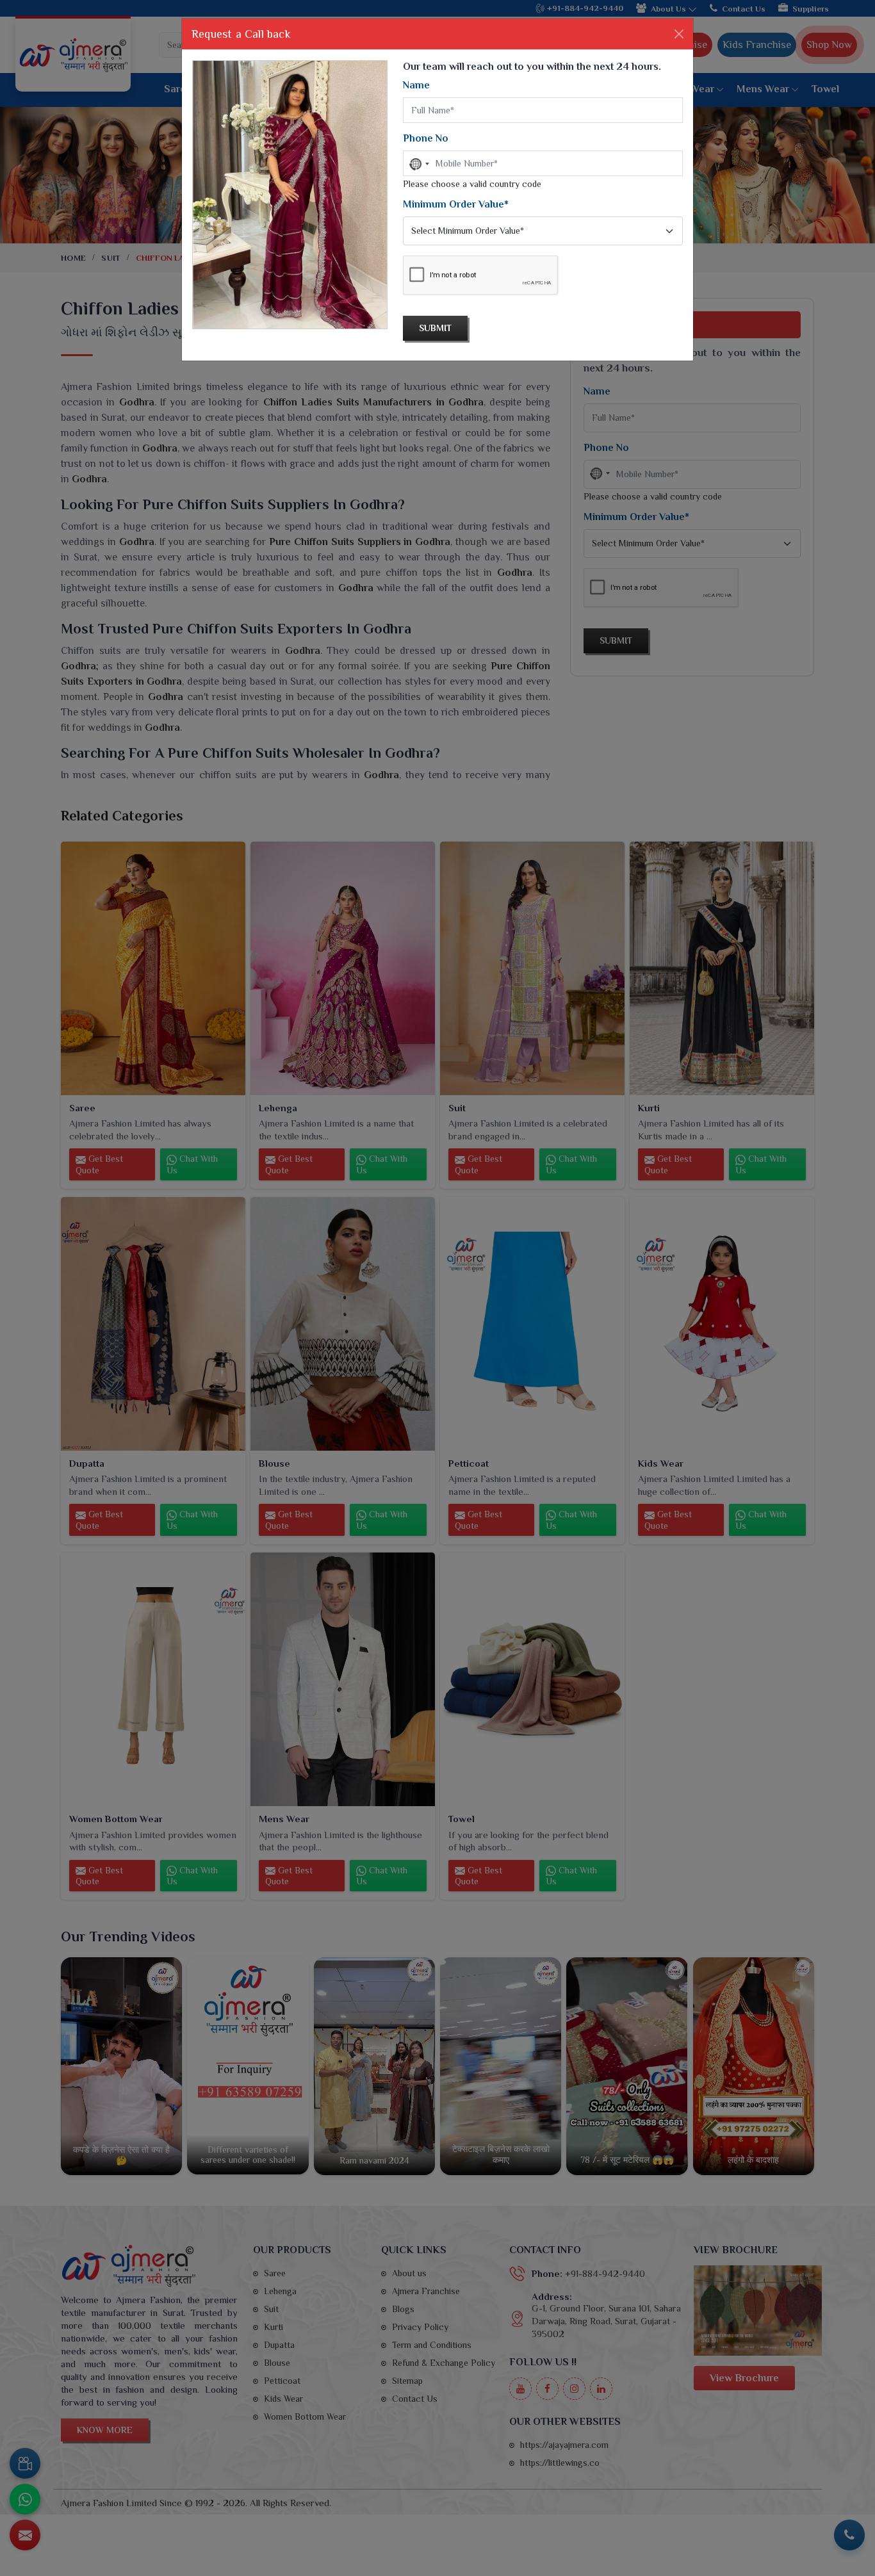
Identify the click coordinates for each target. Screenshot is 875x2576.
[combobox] (418, 164)
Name (416, 85)
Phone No (426, 138)
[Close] (679, 34)
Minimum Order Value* (456, 204)
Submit (435, 328)
